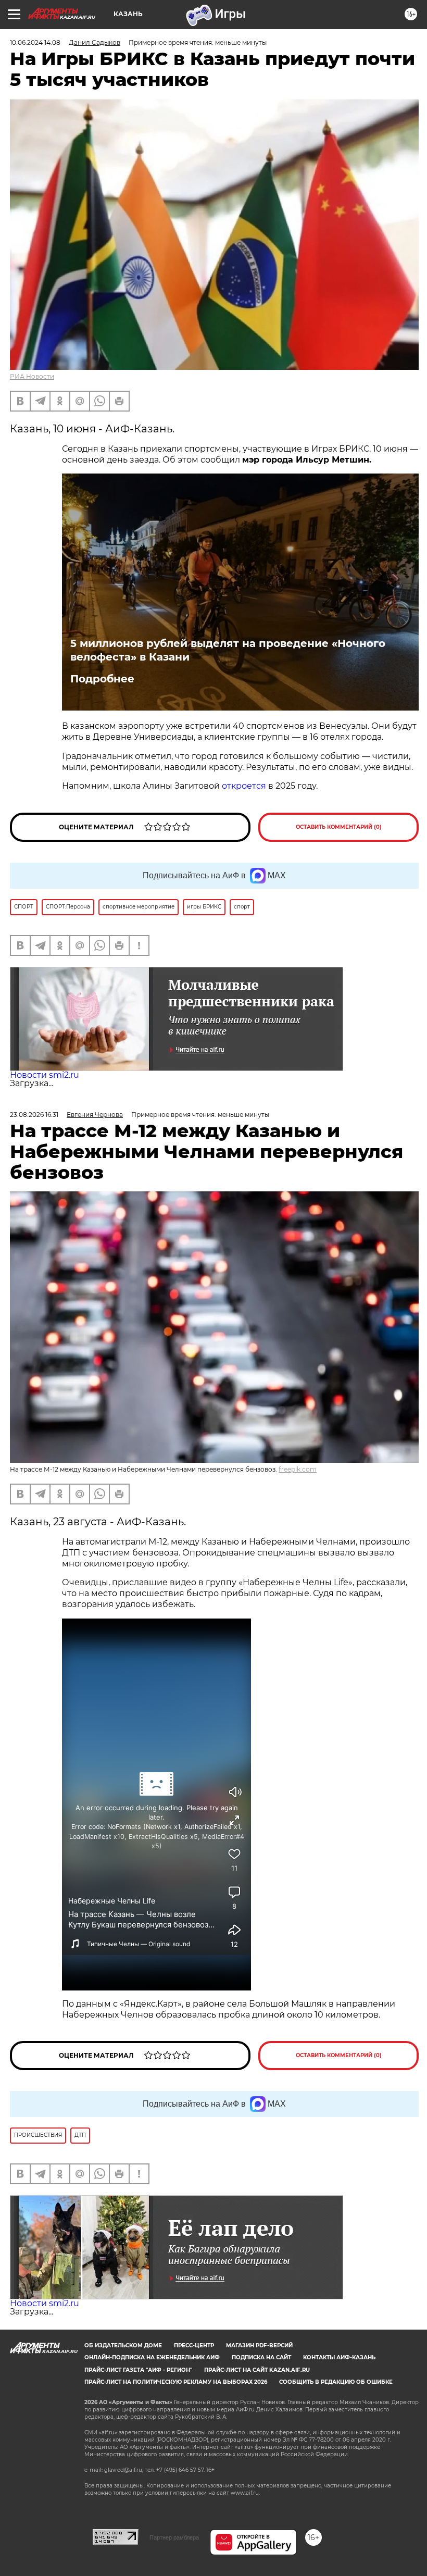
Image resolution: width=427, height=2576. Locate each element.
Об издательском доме (123, 2345)
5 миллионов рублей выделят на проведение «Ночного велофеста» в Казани (228, 650)
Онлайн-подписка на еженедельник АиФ (152, 2357)
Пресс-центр (194, 2345)
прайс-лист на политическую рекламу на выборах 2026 (176, 2382)
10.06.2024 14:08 (35, 42)
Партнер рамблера (174, 2537)
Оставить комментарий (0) (339, 827)
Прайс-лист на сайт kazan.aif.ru (257, 2370)
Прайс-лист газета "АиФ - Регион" (138, 2370)
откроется (244, 786)
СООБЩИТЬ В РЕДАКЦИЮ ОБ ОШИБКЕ (336, 2382)
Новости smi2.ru (45, 1075)
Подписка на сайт (261, 2357)
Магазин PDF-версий (259, 2345)
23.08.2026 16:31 (34, 1115)
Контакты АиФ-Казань (339, 2357)
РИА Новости (32, 376)
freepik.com (298, 1469)
